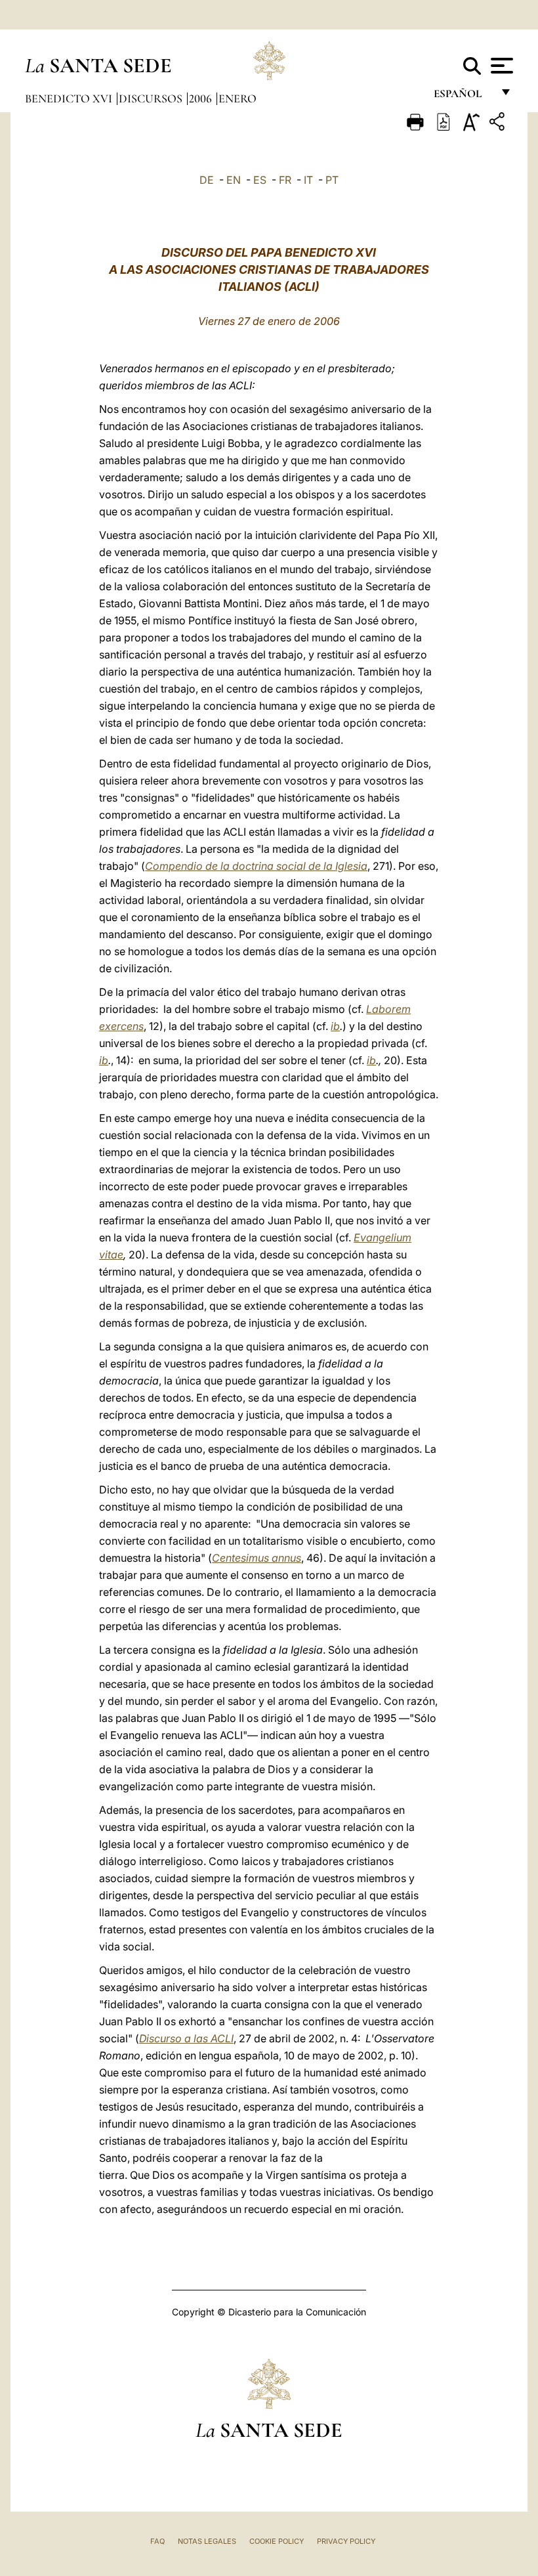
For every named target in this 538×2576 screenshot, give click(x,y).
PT (332, 180)
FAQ (157, 2541)
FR (285, 180)
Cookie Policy (277, 2541)
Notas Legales (207, 2541)
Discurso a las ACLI (186, 2038)
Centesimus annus (257, 1558)
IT (308, 180)
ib (335, 1026)
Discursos (152, 98)
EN (234, 180)
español (463, 97)
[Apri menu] (500, 66)
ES (260, 180)
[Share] (499, 124)
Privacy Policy (346, 2541)
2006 (202, 98)
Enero (238, 98)
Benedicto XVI (70, 98)
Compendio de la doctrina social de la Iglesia (256, 866)
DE (207, 180)
